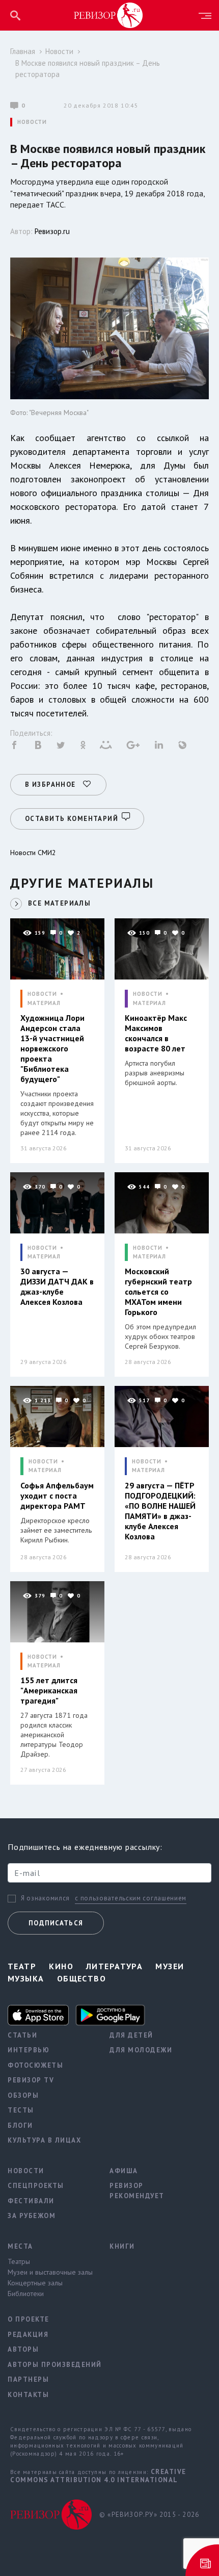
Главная (23, 51)
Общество (82, 1978)
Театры (19, 2261)
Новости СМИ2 (33, 853)
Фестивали (31, 2201)
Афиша (124, 2171)
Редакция (28, 2335)
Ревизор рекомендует (137, 2191)
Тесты (21, 2110)
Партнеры (28, 2379)
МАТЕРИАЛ (44, 1003)
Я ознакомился (45, 1898)
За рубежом (32, 2216)
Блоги (20, 2126)
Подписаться (56, 1923)
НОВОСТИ (32, 122)
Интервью (29, 2050)
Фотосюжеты (35, 2065)
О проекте (29, 2319)
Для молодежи (141, 2050)
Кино (61, 1966)
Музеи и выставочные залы (50, 2272)
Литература (114, 1966)
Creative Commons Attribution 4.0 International (98, 2476)
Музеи (170, 1966)
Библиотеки (26, 2294)
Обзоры (23, 2095)
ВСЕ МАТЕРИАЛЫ (59, 903)
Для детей (131, 2035)
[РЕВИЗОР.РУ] (108, 15)
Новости (59, 51)
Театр (22, 1966)
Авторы (23, 2349)
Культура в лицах (44, 2140)
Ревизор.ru (52, 231)
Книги (122, 2246)
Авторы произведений (51, 2365)
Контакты (28, 2395)
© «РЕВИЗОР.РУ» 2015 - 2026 (149, 2515)
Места (20, 2246)
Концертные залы (35, 2283)
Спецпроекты (36, 2186)
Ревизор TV (31, 2080)
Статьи (22, 2035)
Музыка (26, 1978)
